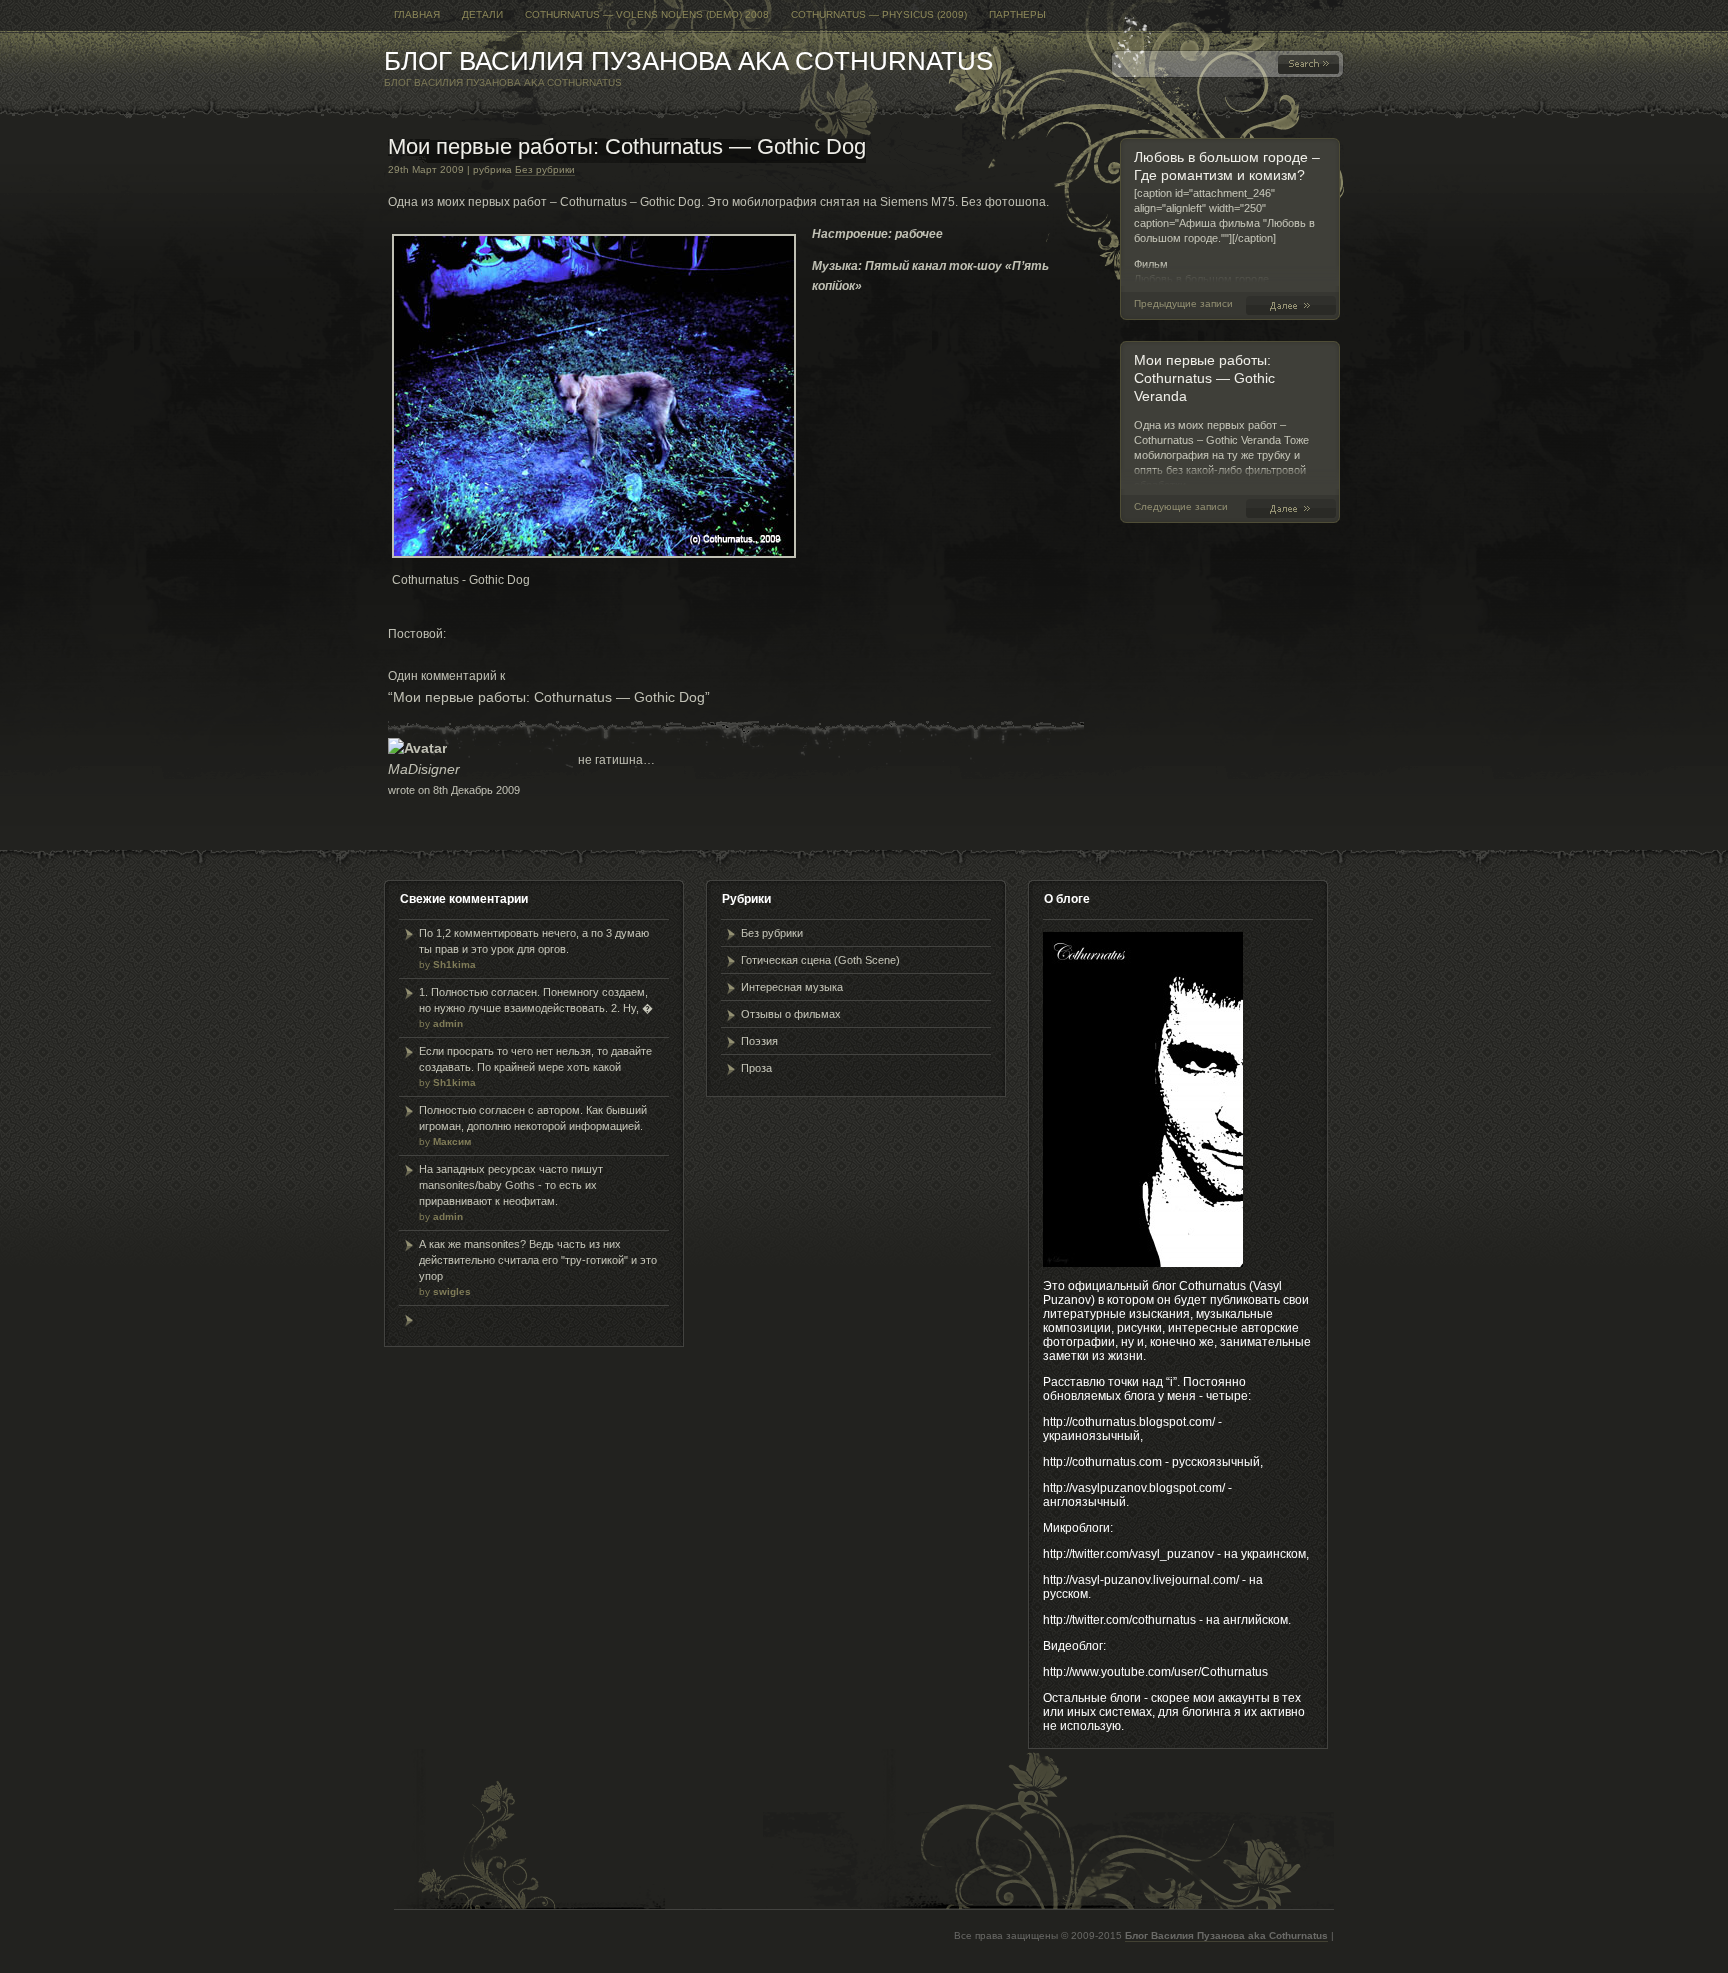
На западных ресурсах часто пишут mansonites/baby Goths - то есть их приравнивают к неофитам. (511, 1192)
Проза (756, 1068)
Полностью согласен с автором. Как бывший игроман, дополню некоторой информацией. (533, 1125)
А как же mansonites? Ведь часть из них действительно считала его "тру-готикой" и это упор (538, 1267)
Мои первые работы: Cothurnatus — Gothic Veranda (1204, 378)
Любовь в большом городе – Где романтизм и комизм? (1295, 305)
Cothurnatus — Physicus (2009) (879, 14)
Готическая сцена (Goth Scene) (820, 960)
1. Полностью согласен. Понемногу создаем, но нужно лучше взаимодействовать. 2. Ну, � (536, 1007)
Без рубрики (545, 169)
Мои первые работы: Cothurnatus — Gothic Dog (627, 146)
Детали (482, 14)
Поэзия (759, 1041)
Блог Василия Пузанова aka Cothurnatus (688, 61)
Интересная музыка (792, 987)
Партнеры (1017, 14)
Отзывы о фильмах (791, 1014)
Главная (417, 14)
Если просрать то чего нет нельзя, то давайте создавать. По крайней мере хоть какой (535, 1066)
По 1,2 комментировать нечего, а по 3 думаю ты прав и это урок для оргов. (534, 948)
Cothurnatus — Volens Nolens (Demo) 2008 (647, 14)
